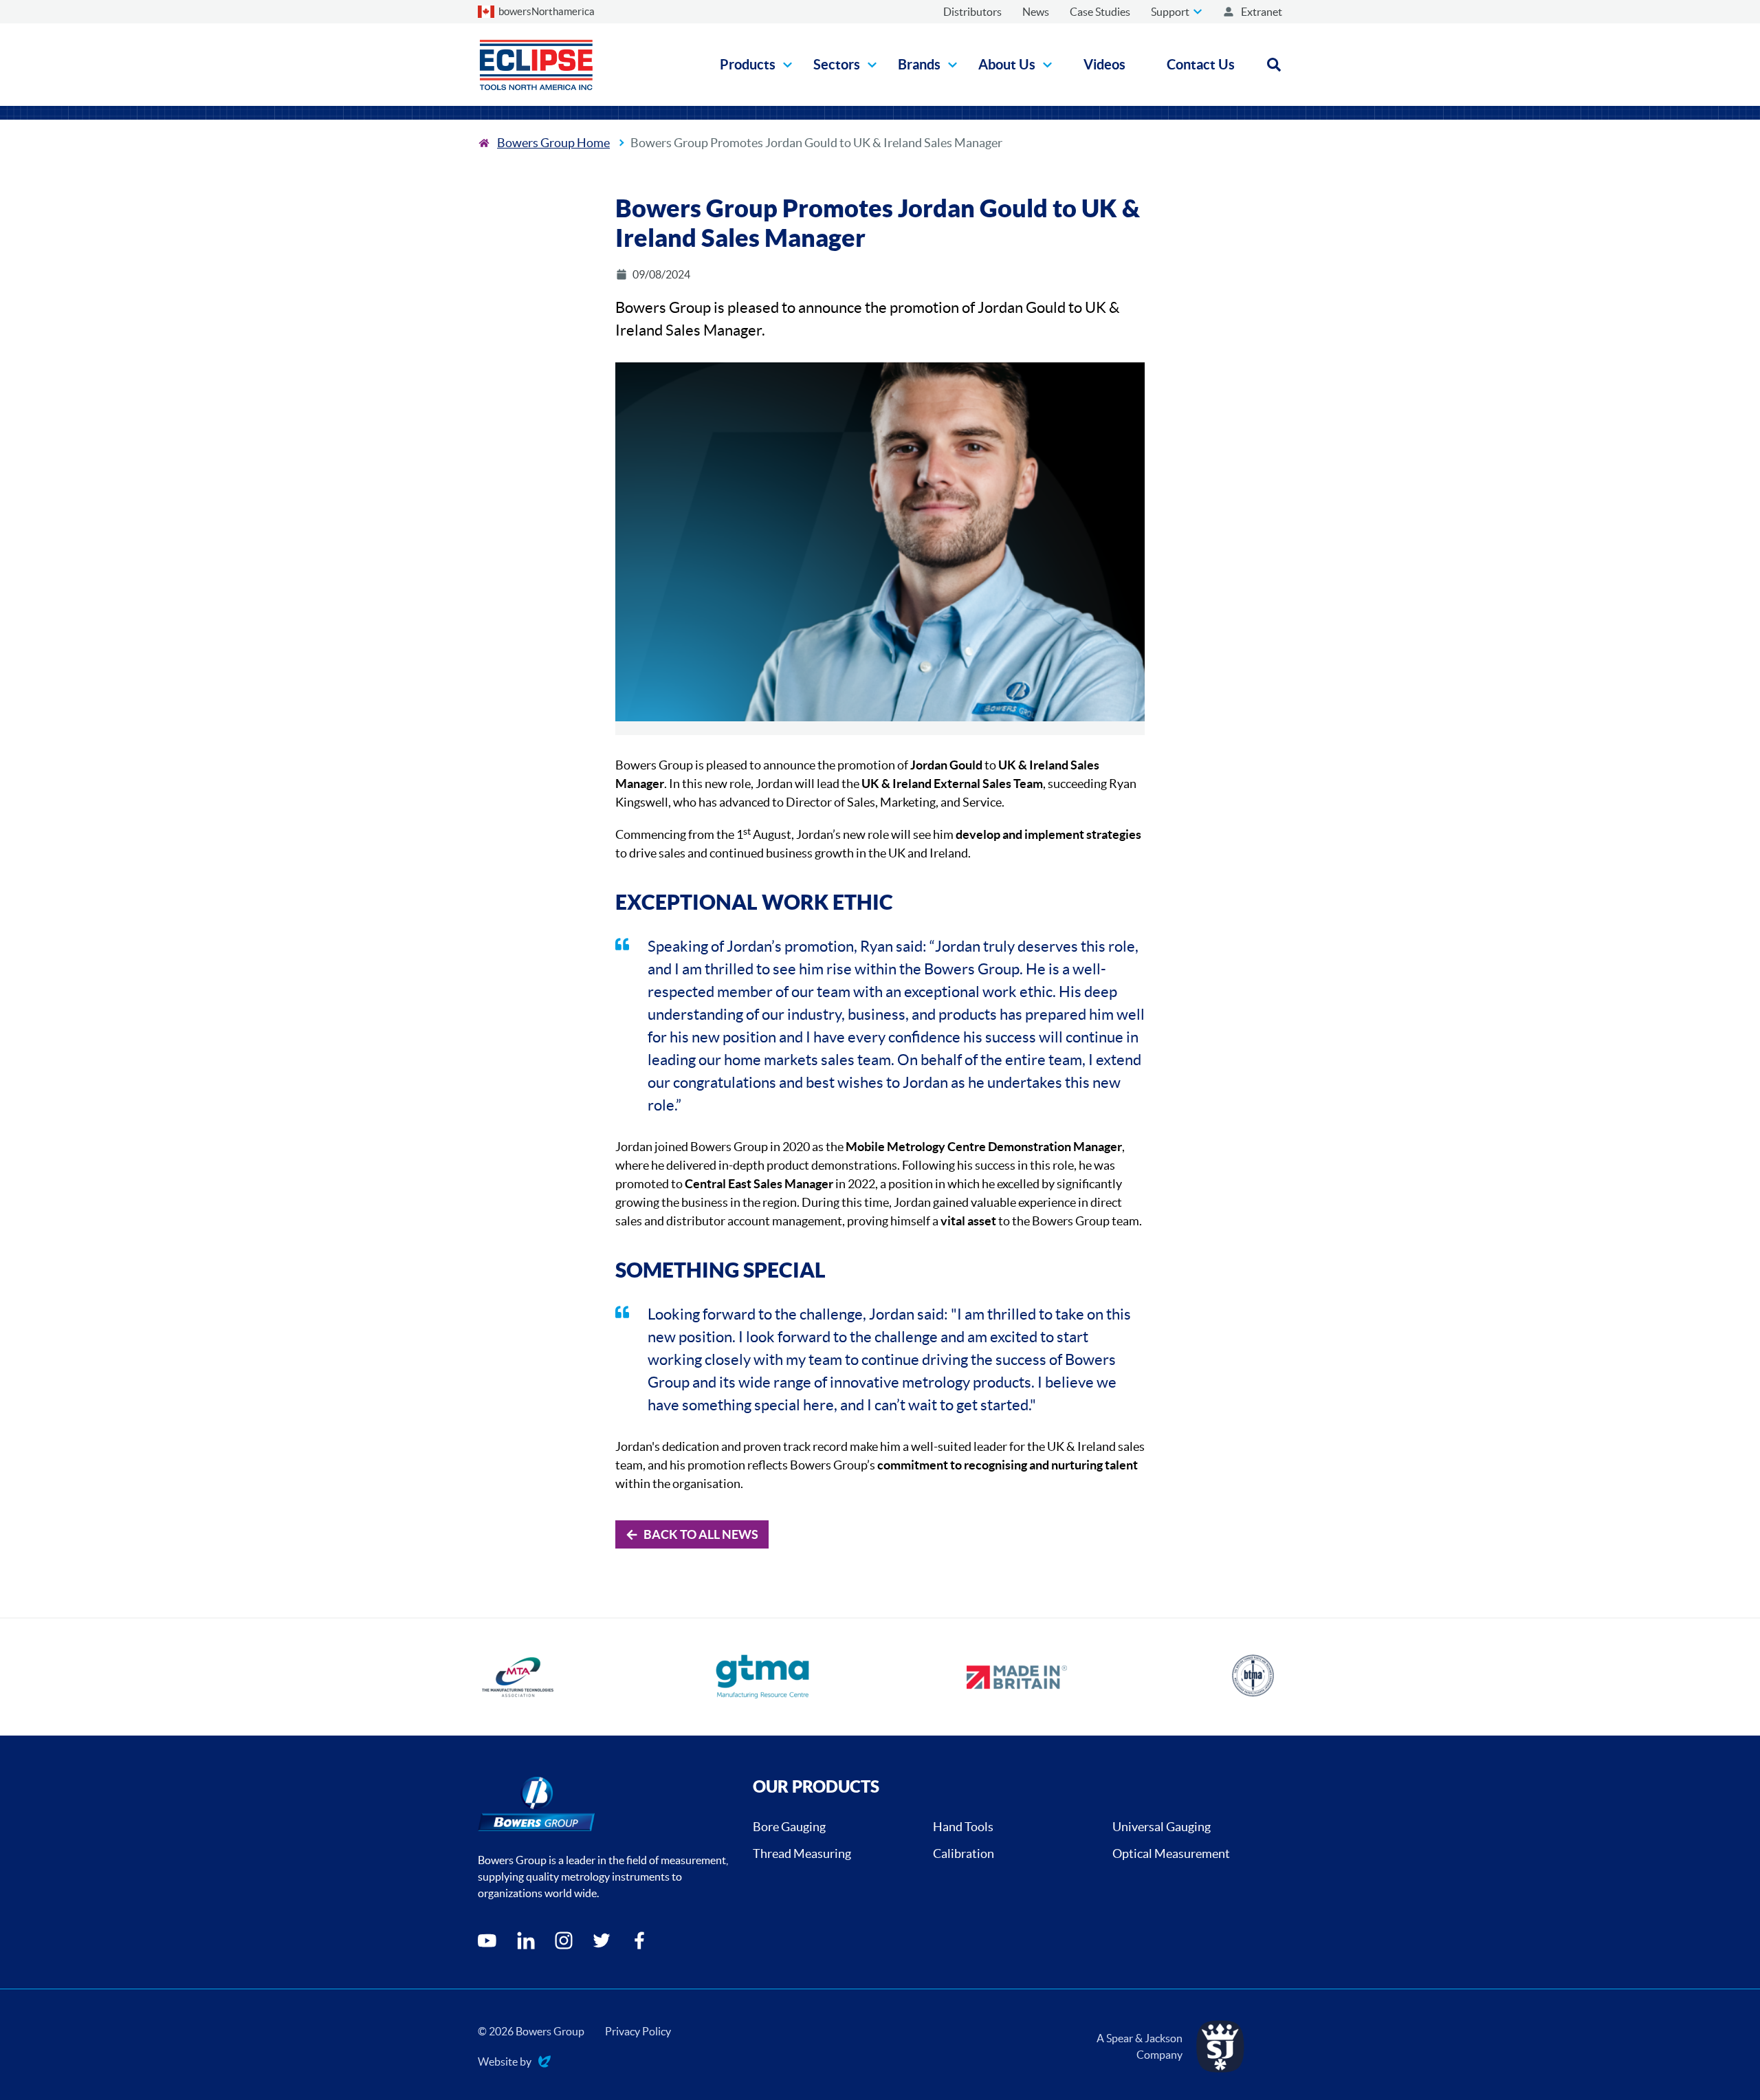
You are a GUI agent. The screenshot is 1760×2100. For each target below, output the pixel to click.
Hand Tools (963, 1827)
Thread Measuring (802, 1853)
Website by (505, 2063)
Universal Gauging (1162, 1827)
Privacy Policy (638, 2031)
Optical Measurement (1171, 1853)
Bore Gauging (789, 1827)
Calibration (964, 1853)
